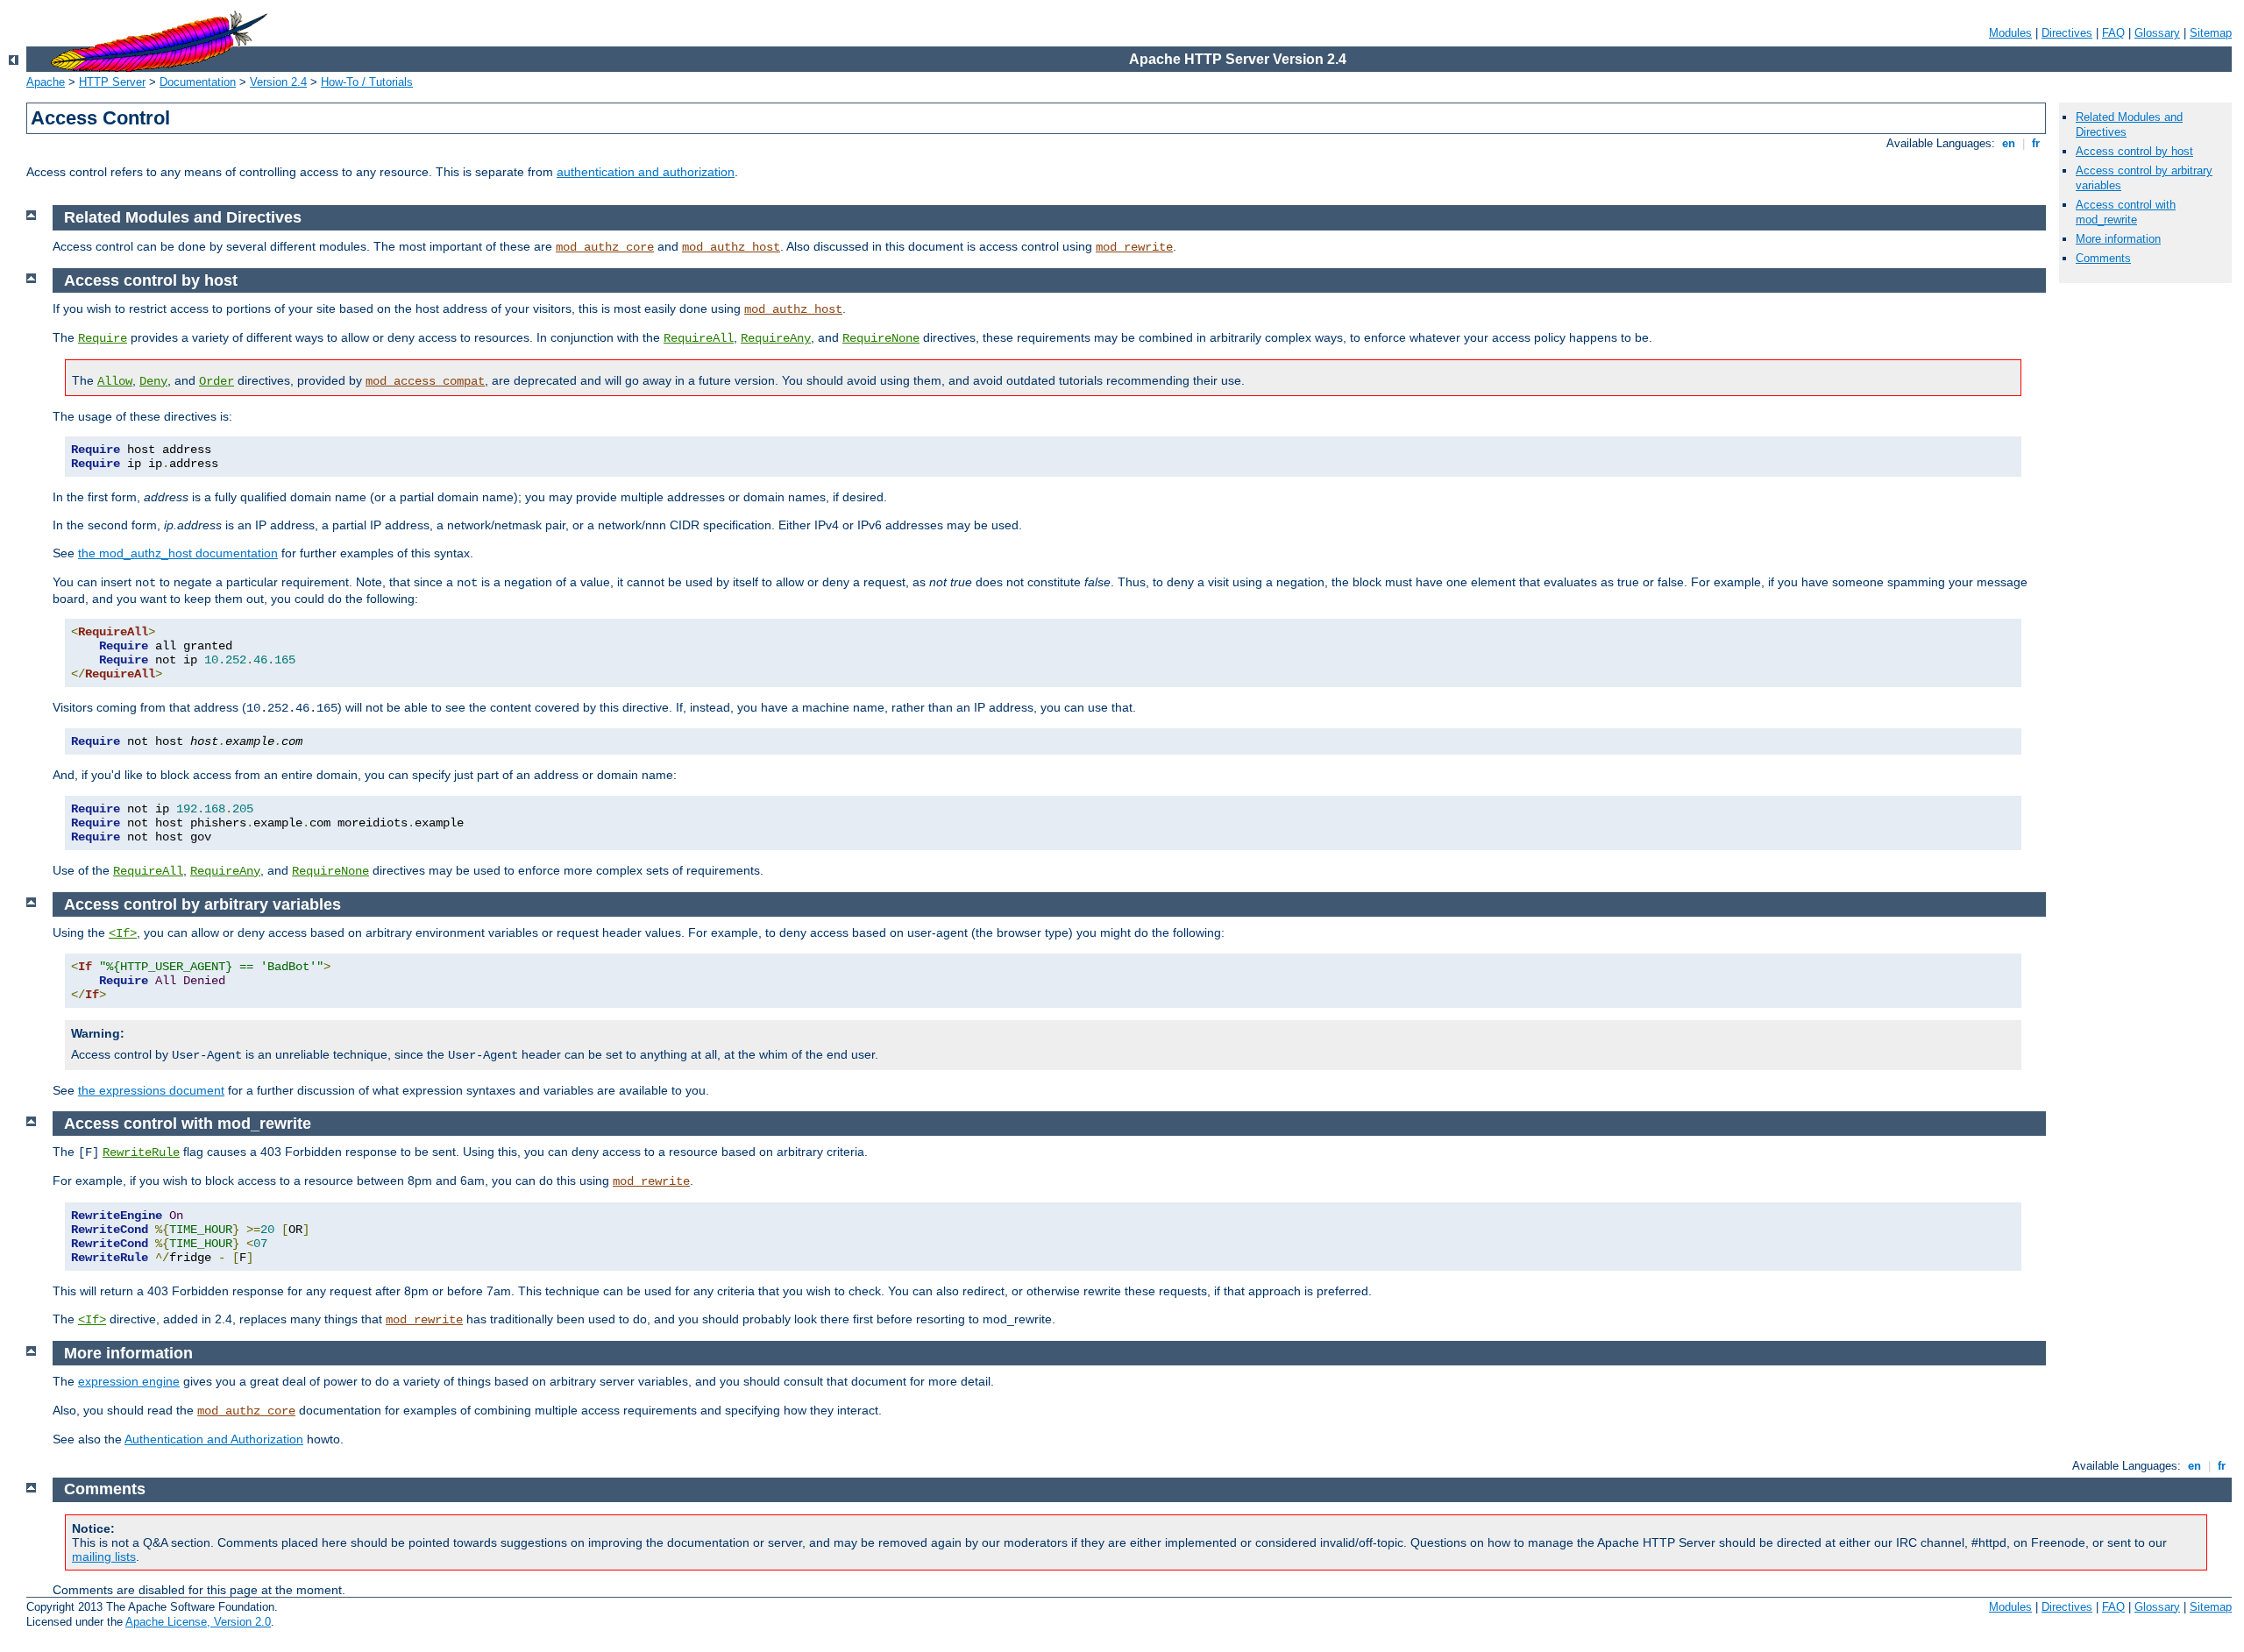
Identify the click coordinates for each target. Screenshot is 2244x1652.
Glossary (2157, 33)
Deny (153, 381)
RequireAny (776, 338)
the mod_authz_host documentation (178, 553)
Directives (2067, 33)
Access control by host (2134, 151)
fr (2036, 143)
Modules (2010, 33)
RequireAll (699, 338)
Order (217, 381)
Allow (115, 381)
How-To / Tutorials (367, 82)
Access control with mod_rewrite (2126, 212)
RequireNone (881, 338)
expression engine (129, 1381)
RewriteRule (141, 1152)
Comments (2103, 258)
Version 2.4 (278, 82)
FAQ (2113, 33)
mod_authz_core (605, 247)
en (2009, 143)
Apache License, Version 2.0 (198, 1622)
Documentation (198, 82)
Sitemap (2211, 33)
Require (103, 338)
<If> (123, 933)
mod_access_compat (425, 381)
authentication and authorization (646, 172)
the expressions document (151, 1090)
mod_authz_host (731, 247)
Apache (46, 82)
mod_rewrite (1134, 247)
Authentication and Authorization (214, 1439)
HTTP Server (112, 82)
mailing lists (104, 1556)
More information (2118, 239)
